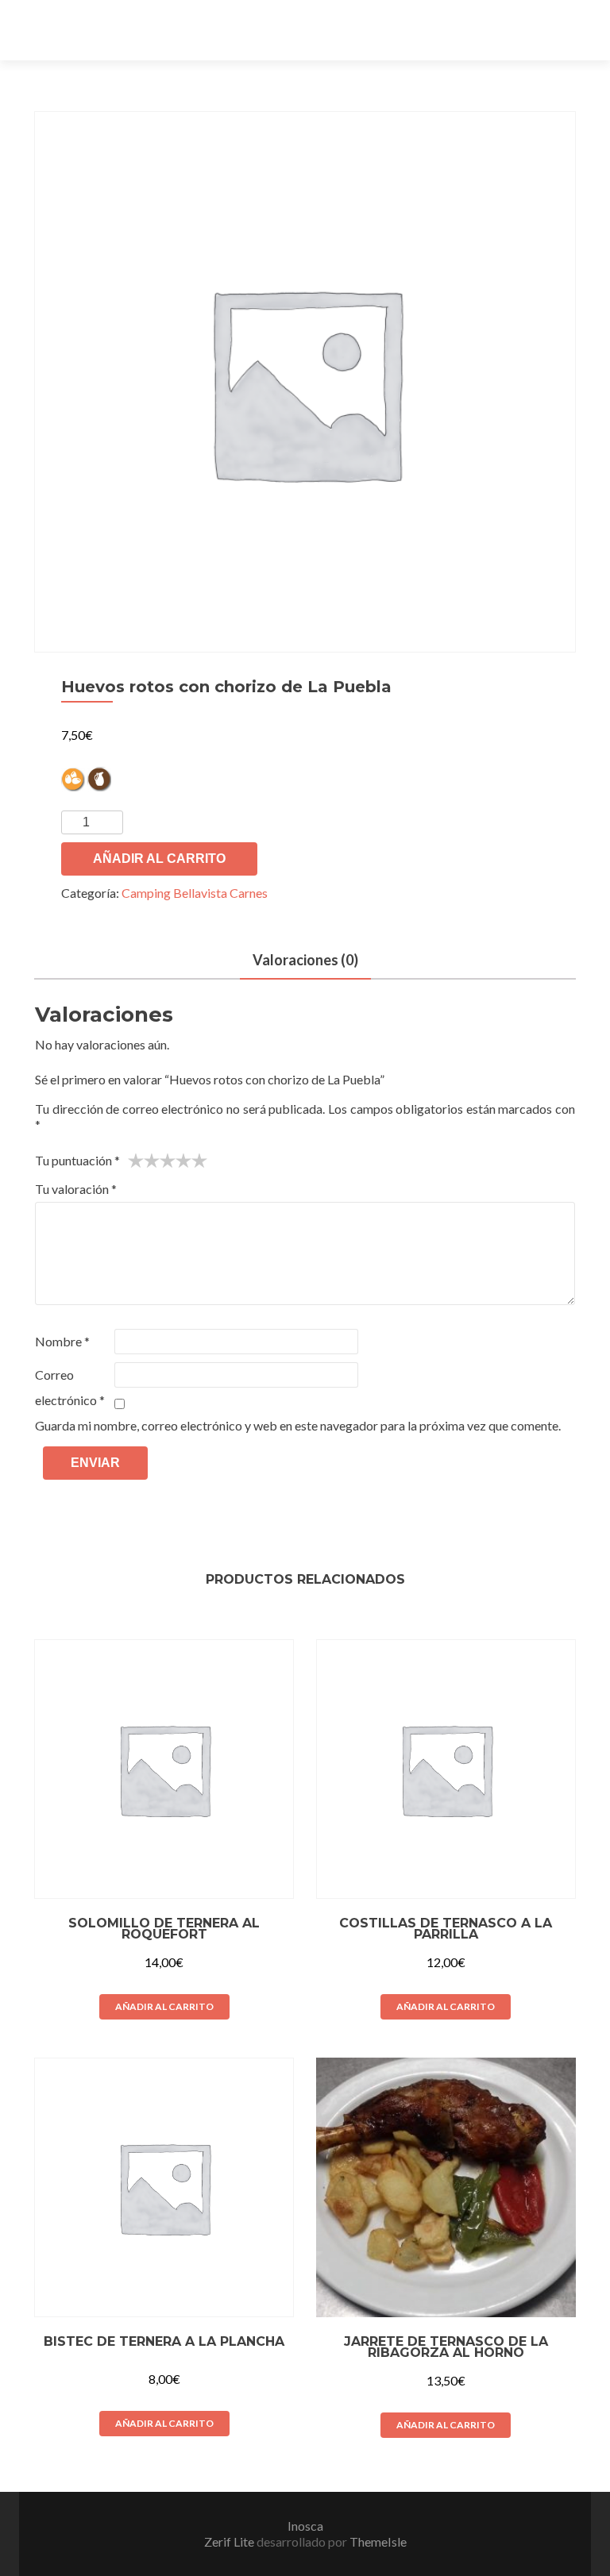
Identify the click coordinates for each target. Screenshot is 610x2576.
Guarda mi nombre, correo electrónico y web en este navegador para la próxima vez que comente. (298, 1425)
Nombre (62, 1341)
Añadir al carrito (159, 859)
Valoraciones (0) (305, 960)
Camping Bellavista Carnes (195, 893)
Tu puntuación (77, 1160)
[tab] (305, 961)
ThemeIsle (378, 2541)
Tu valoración (76, 1189)
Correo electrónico (70, 1387)
